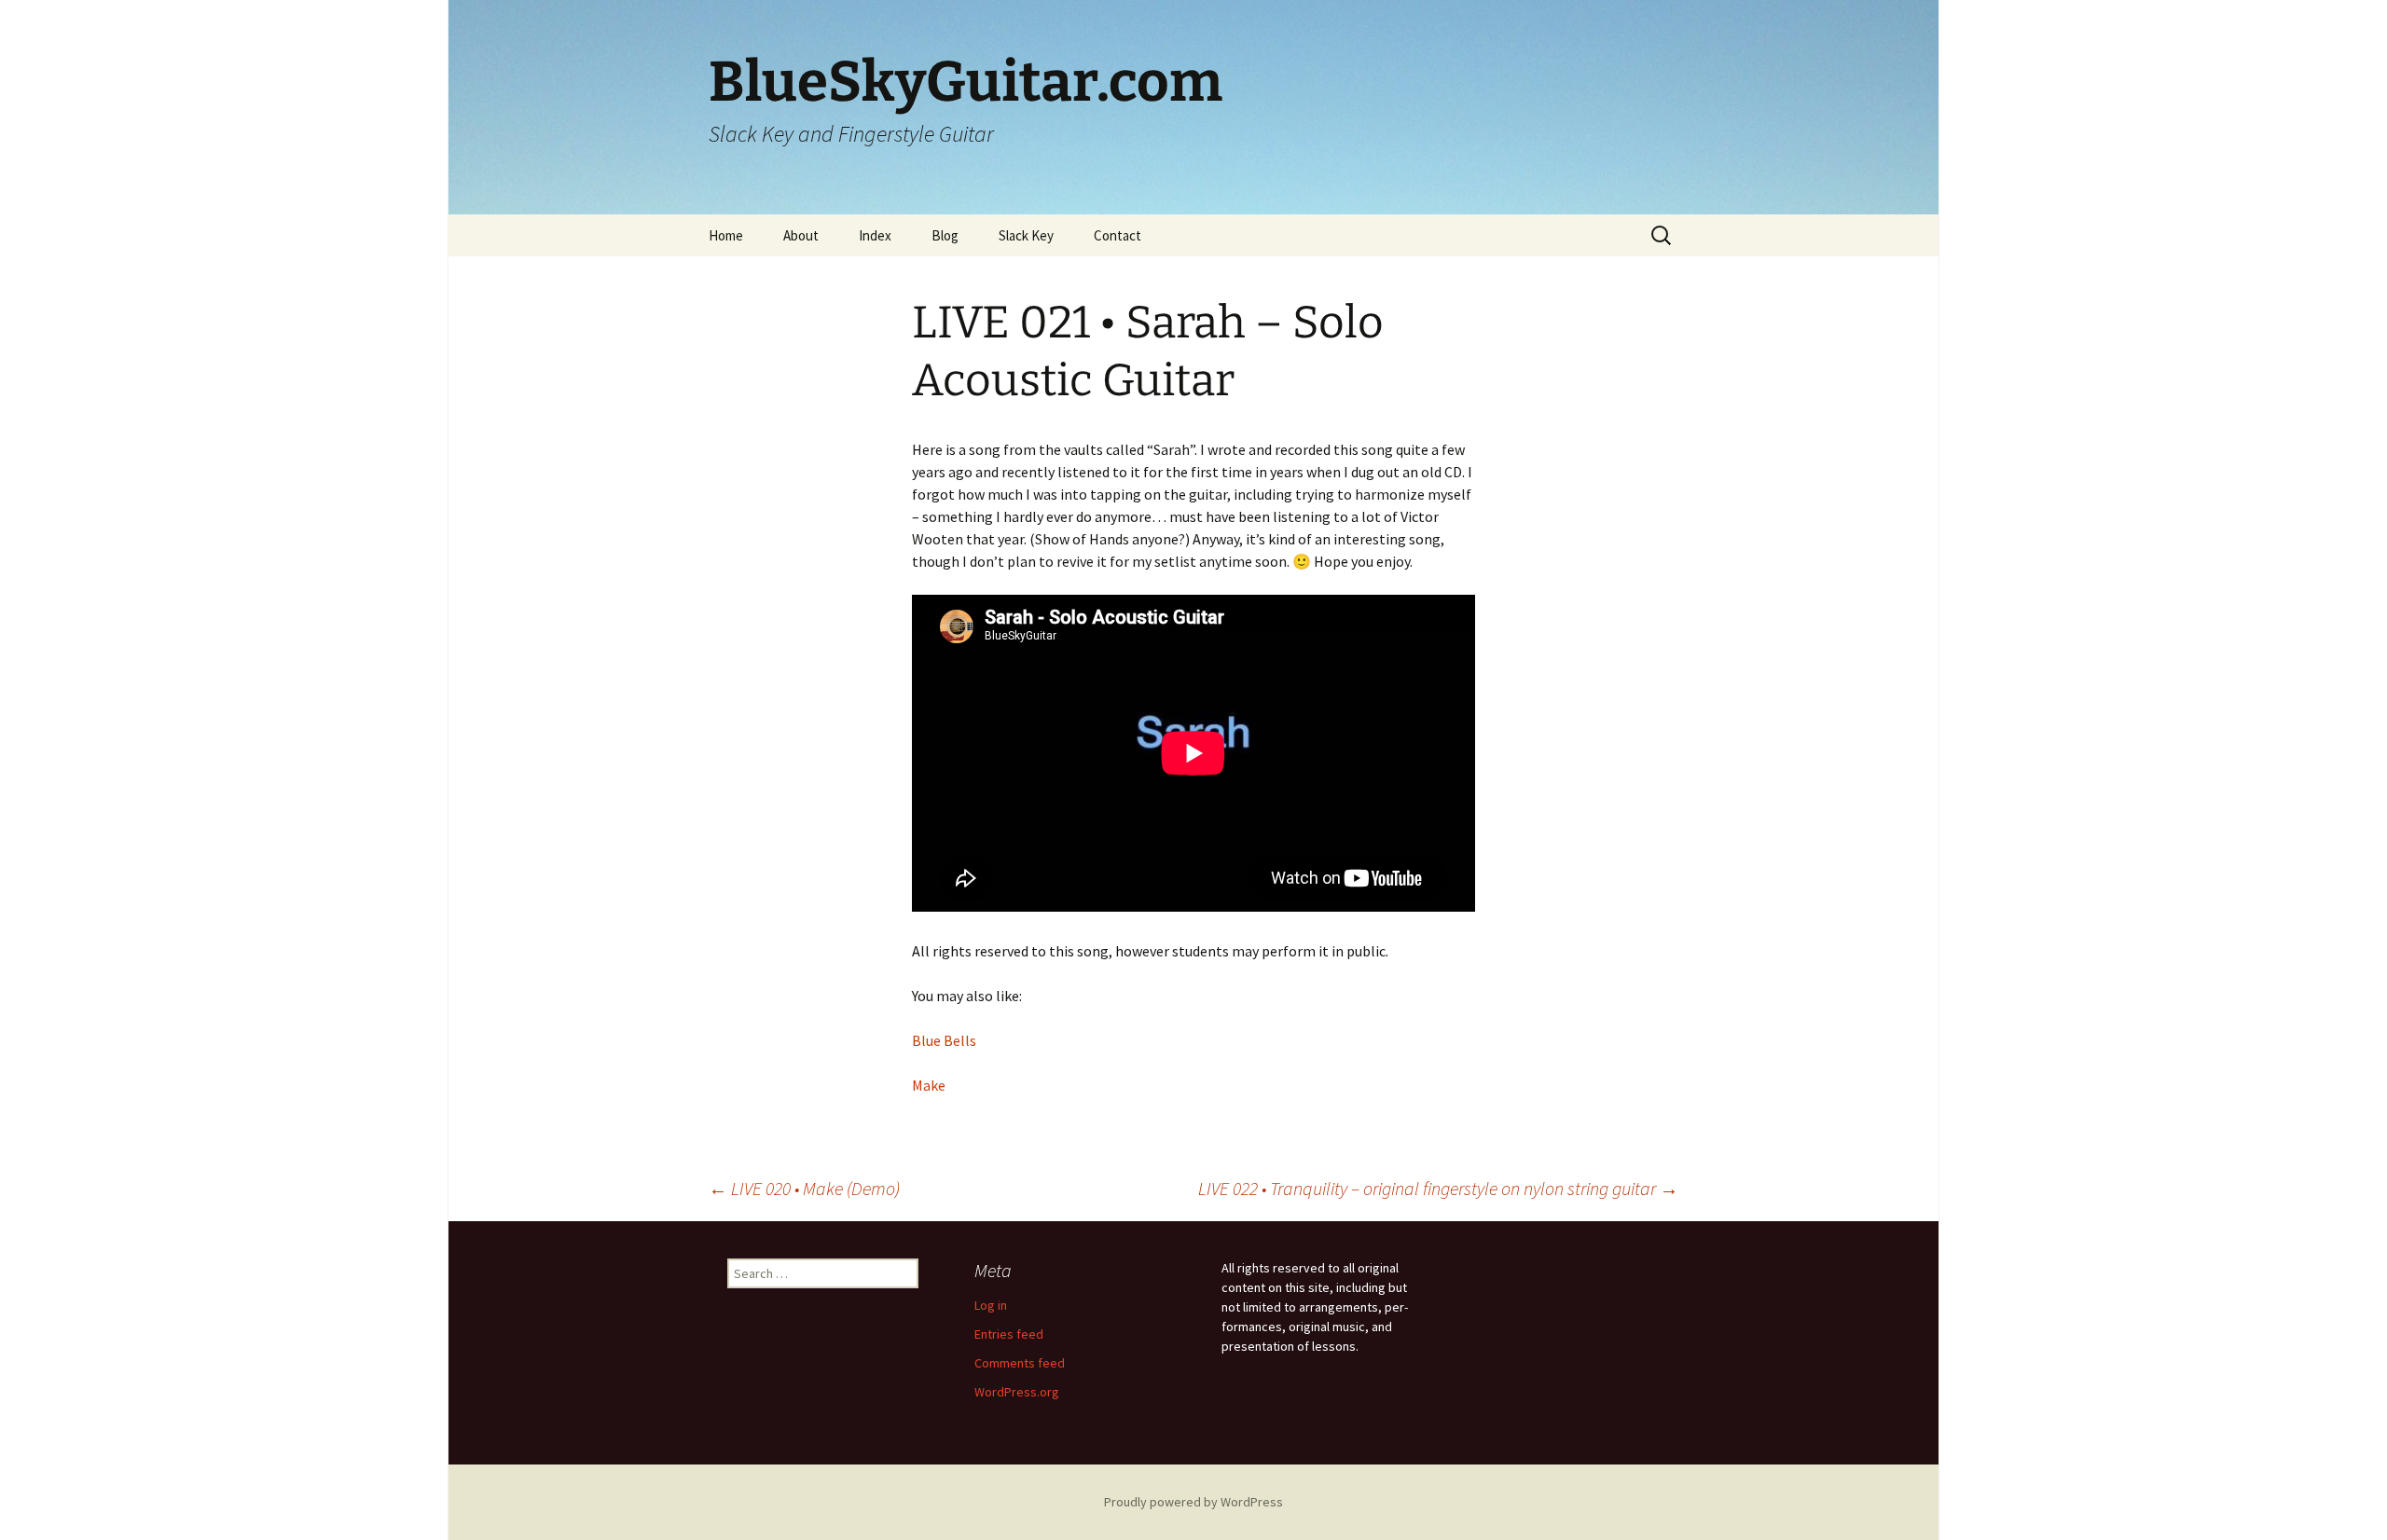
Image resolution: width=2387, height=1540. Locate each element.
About (801, 235)
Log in (991, 1305)
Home (726, 235)
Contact (1118, 235)
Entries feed (1009, 1334)
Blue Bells (944, 1040)
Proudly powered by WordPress (1193, 1502)
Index (875, 235)
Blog (945, 235)
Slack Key (1026, 235)
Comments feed (1020, 1363)
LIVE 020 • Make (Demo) (804, 1188)
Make (929, 1085)
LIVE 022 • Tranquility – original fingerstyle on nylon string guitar (1438, 1188)
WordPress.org (1017, 1392)
